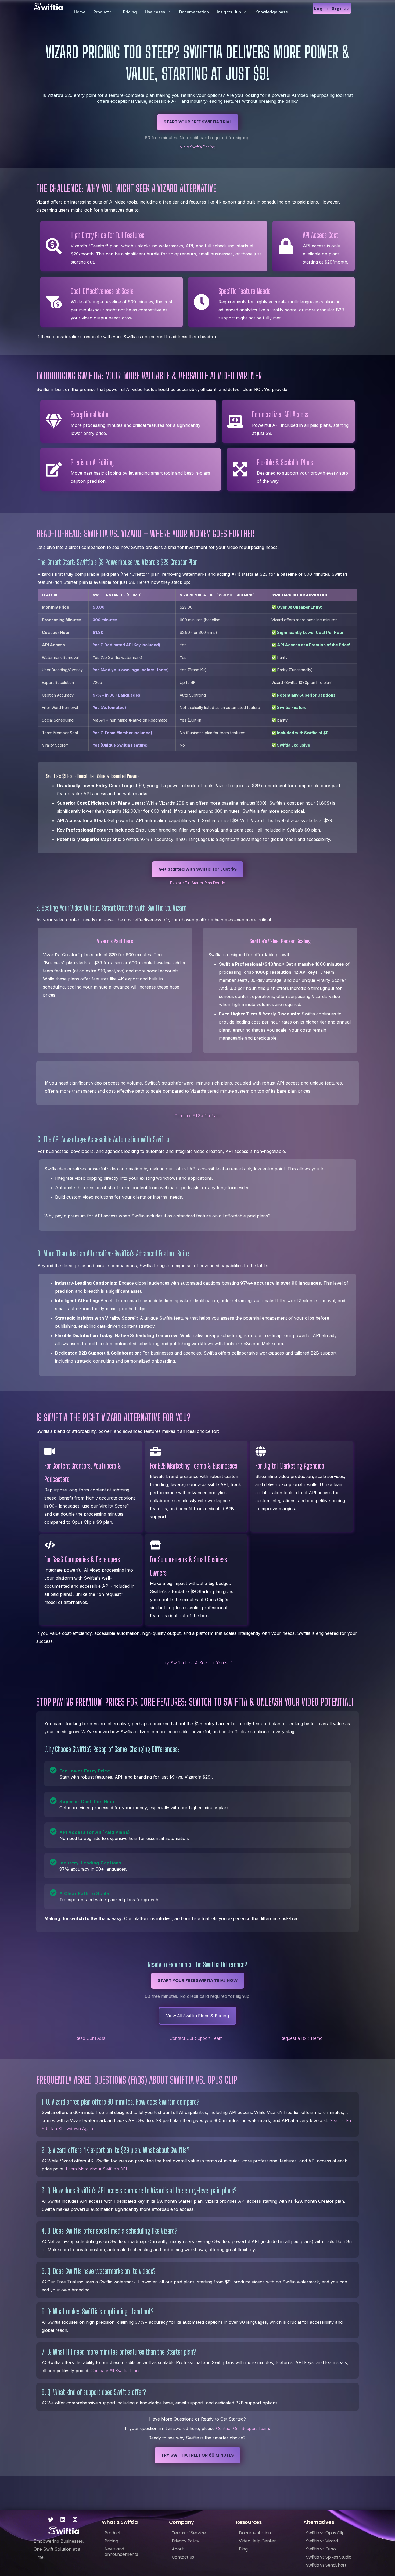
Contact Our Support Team (196, 2038)
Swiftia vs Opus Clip (325, 2533)
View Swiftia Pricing (198, 147)
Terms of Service (189, 2533)
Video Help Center (257, 2541)
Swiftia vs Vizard (322, 2541)
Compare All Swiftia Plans (198, 1116)
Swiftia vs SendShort (326, 2565)
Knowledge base (272, 12)
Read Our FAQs (90, 2038)
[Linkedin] (63, 2520)
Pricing (130, 12)
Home (80, 12)
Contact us (183, 2557)
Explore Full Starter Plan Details (198, 883)
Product (101, 12)
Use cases (155, 12)
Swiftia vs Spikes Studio (329, 2557)
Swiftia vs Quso (321, 2549)
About (178, 2549)
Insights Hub (229, 12)
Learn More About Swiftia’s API (96, 2169)
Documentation (194, 12)
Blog (243, 2549)
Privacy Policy (185, 2541)
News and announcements (121, 2552)
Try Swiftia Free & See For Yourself (198, 1663)
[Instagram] (75, 2520)
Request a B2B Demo (301, 2038)
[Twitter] (51, 2520)
